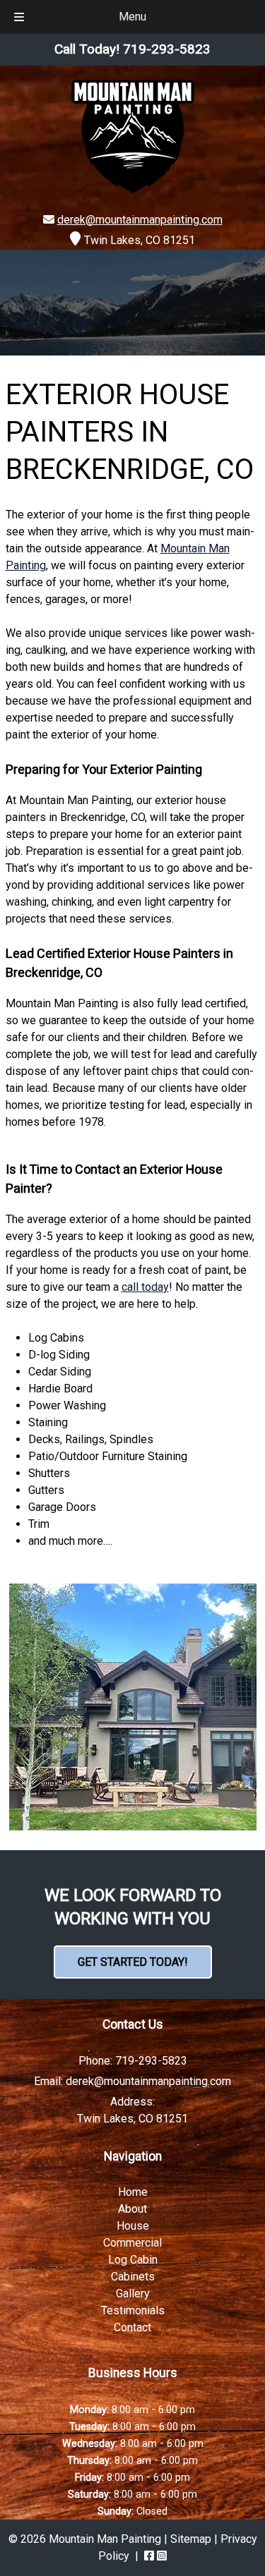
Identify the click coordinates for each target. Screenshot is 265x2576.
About (132, 2209)
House (133, 2226)
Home (133, 2192)
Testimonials (133, 2310)
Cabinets (133, 2277)
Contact (132, 2327)
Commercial (132, 2243)
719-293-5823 (151, 2060)
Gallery (133, 2294)
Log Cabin (133, 2260)
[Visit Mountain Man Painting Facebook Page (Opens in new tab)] (149, 2556)
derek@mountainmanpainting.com (140, 220)
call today (145, 1287)
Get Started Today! (133, 1962)
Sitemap (191, 2539)
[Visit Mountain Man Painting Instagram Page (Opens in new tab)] (162, 2556)
